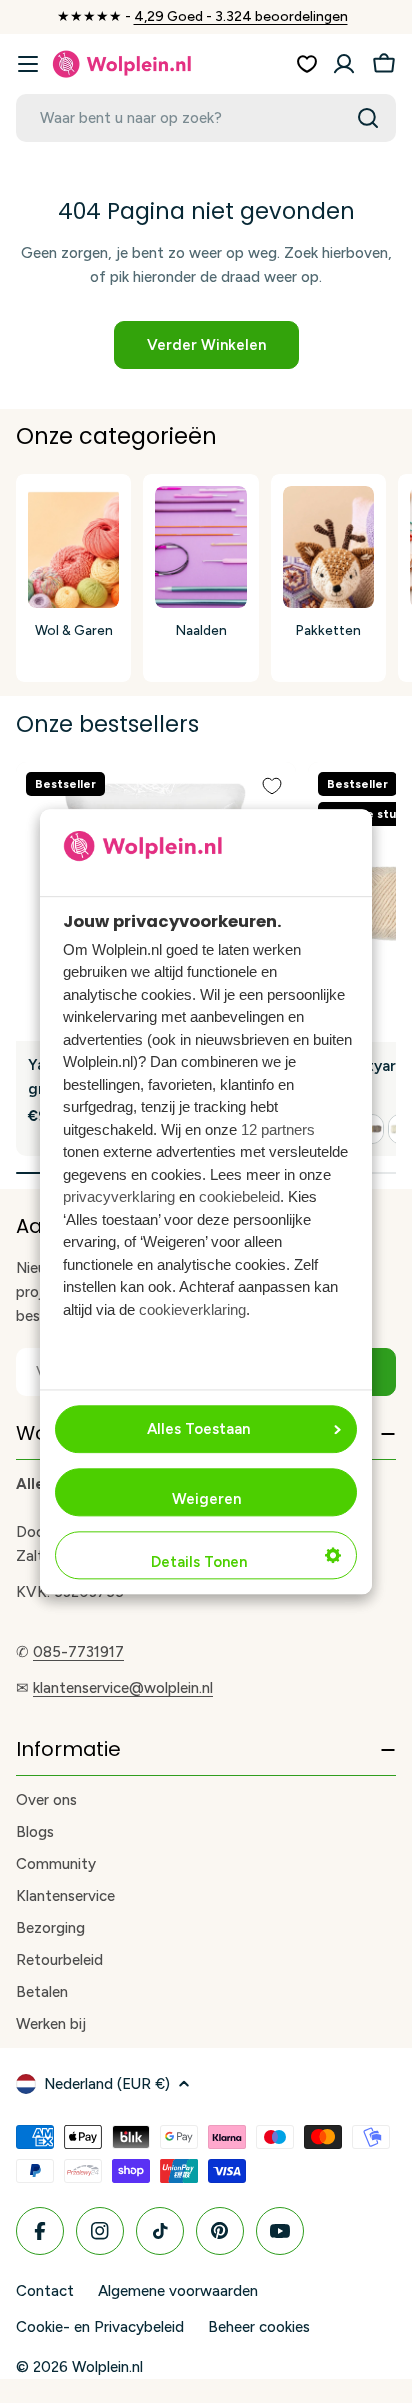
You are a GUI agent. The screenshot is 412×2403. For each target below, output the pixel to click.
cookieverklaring (192, 1309)
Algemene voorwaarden (178, 2291)
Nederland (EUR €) (107, 2084)
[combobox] (206, 118)
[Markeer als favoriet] (272, 786)
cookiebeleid (239, 1197)
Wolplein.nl (107, 2367)
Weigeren (206, 1499)
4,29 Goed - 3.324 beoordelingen (241, 16)
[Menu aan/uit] (28, 64)
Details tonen (199, 1562)
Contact (45, 2291)
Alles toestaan (198, 1429)
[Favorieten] (307, 64)
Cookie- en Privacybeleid (100, 2327)
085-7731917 (78, 1652)
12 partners (278, 1129)
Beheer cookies (259, 2327)
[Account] (344, 64)
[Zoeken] (368, 118)
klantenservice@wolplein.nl (123, 1688)
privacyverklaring (119, 1197)
